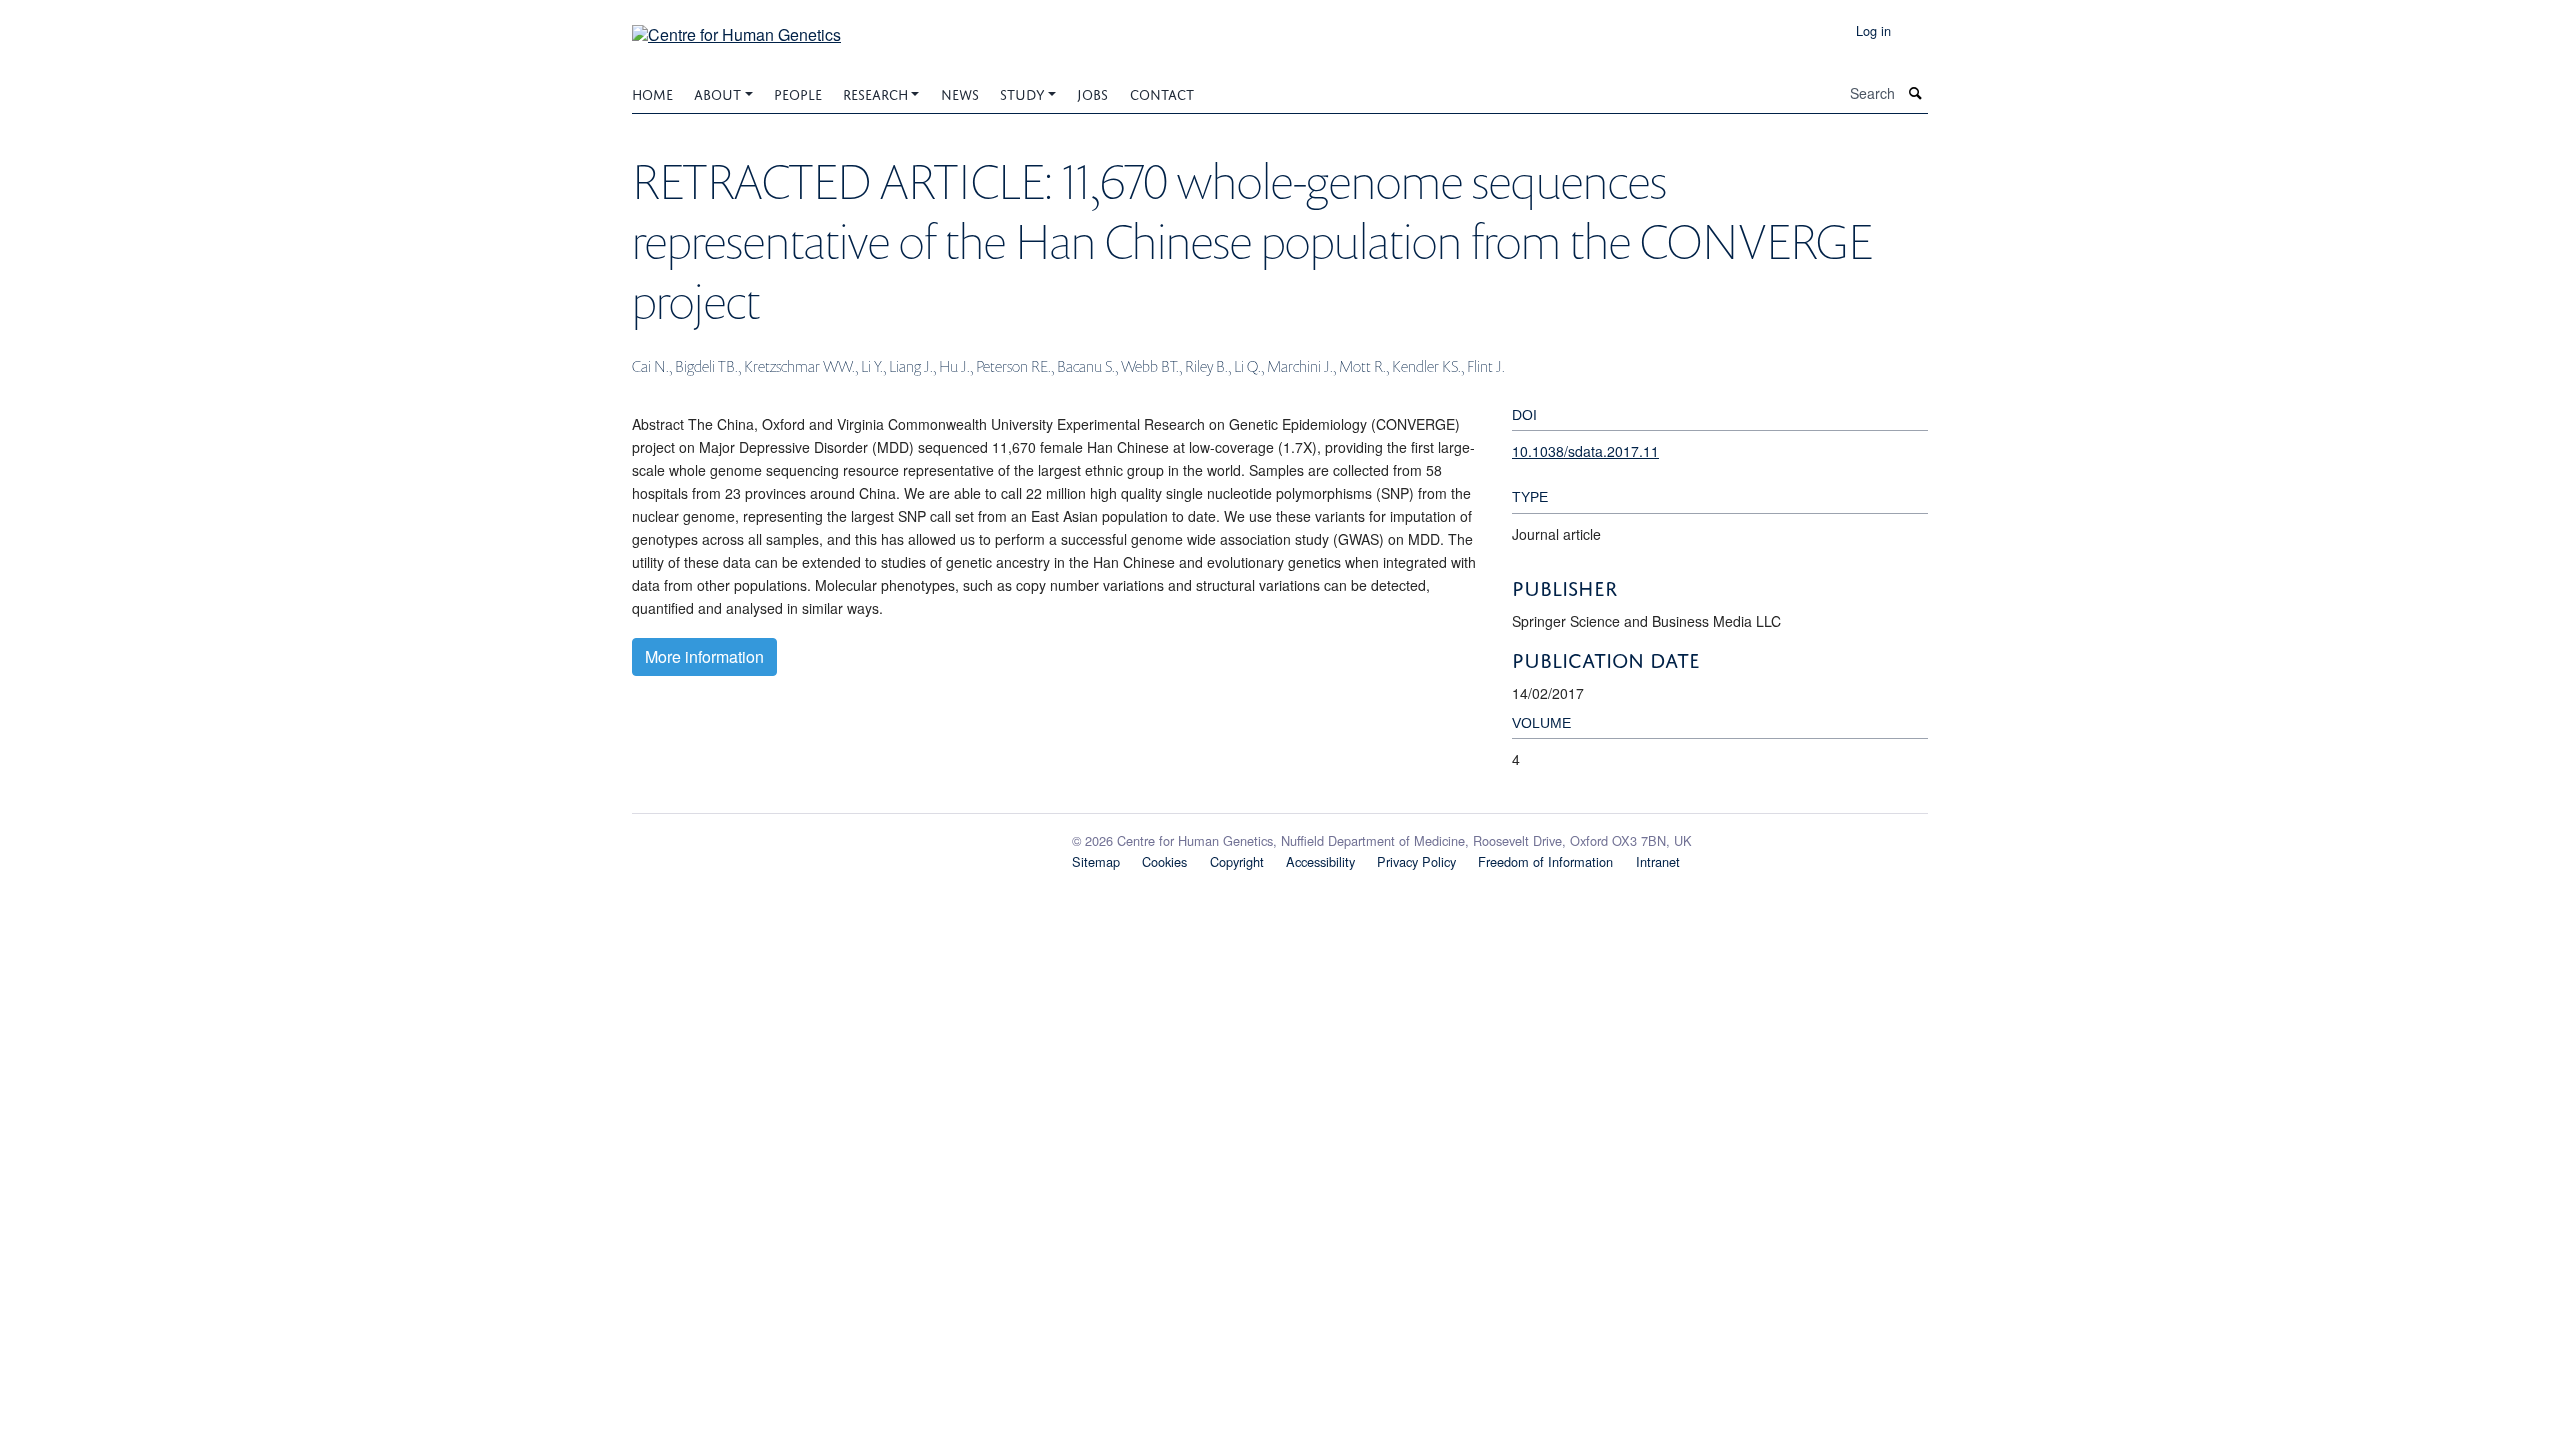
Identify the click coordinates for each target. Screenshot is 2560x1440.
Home (652, 92)
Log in (1873, 30)
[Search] (1916, 93)
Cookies (1164, 861)
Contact (1162, 92)
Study (1022, 92)
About (717, 92)
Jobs (1092, 92)
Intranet (1658, 861)
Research (875, 92)
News (960, 92)
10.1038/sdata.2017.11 (1585, 451)
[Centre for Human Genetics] (736, 27)
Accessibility (1320, 861)
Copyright (1237, 861)
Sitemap (1096, 861)
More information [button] (704, 656)
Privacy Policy (1416, 861)
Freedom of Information (1545, 861)
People (798, 92)
